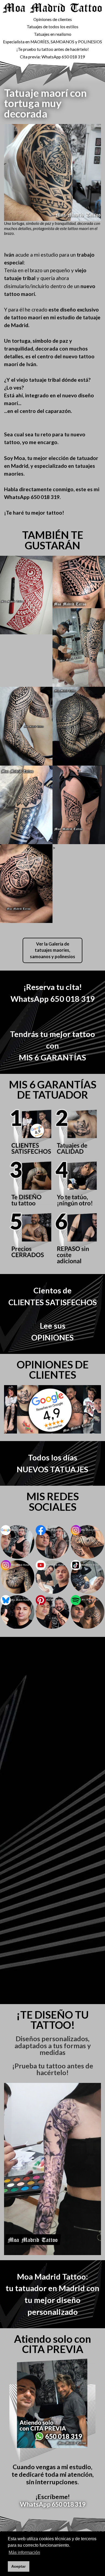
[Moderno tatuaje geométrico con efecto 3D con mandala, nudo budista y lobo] (26, 805)
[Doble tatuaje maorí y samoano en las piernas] (79, 805)
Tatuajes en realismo (53, 34)
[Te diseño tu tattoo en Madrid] (26, 595)
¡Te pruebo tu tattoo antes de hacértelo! (53, 49)
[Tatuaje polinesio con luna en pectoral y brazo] (26, 884)
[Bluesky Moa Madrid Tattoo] (17, 1612)
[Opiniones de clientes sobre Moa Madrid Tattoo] (52, 1409)
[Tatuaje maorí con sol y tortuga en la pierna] (79, 648)
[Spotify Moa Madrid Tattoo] (87, 1612)
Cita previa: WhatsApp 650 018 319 (52, 57)
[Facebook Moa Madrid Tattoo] (52, 1542)
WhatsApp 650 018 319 (53, 2504)
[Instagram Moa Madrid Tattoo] (87, 1542)
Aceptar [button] (18, 2566)
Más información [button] (24, 2552)
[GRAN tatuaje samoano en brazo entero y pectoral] (26, 726)
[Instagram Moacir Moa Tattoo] (17, 1577)
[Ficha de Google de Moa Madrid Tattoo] (17, 1542)
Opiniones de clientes (53, 19)
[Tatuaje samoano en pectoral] (79, 582)
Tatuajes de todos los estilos (52, 27)
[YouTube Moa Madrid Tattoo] (52, 1577)
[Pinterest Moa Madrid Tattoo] (52, 1612)
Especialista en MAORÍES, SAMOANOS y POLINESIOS (52, 42)
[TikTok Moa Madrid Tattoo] (87, 1577)
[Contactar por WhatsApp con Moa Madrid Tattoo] (52, 2411)
